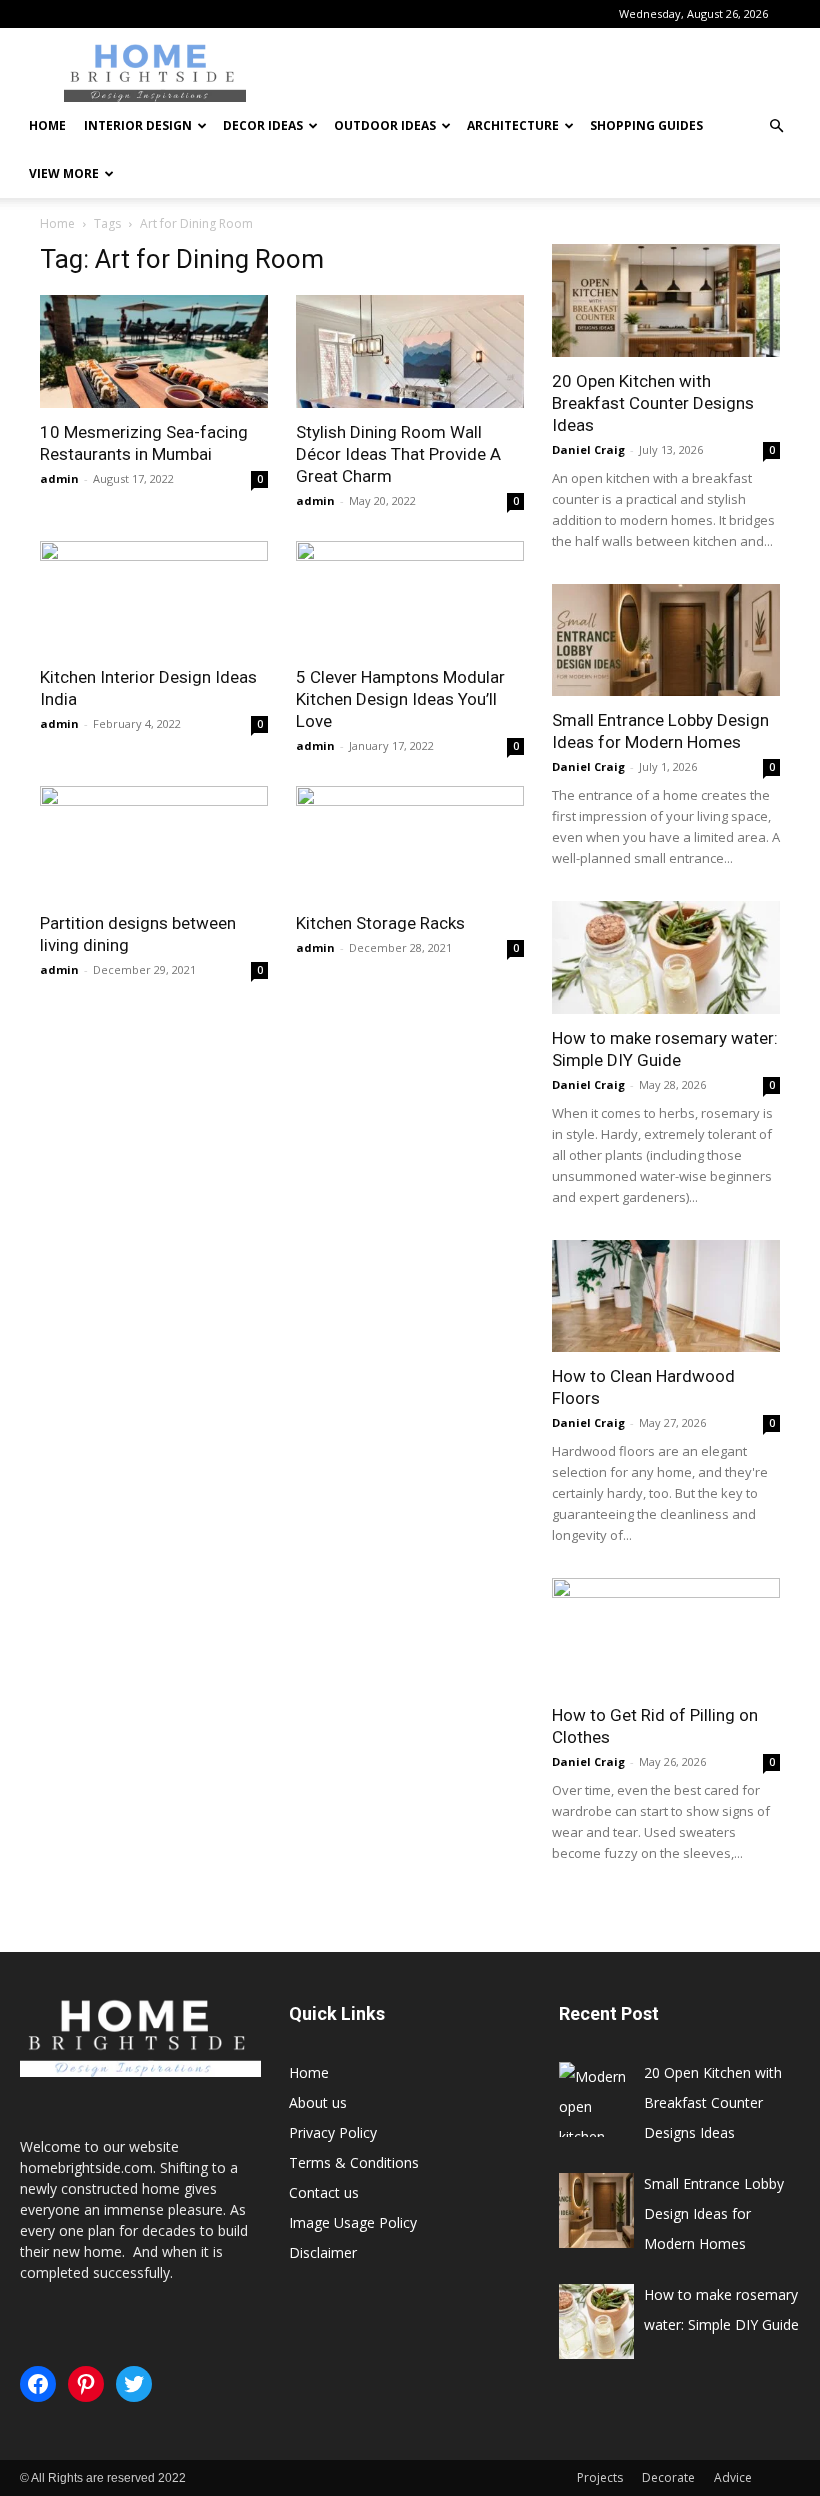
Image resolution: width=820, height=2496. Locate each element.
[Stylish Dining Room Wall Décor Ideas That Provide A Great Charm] (410, 351)
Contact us (324, 2192)
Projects (600, 2477)
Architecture (513, 125)
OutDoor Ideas (385, 125)
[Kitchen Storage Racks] (410, 842)
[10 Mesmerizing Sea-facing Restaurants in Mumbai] (154, 351)
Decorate (668, 2477)
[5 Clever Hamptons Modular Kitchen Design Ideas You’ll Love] (410, 597)
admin (59, 478)
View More (64, 173)
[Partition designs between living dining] (154, 842)
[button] (776, 126)
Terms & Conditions (354, 2162)
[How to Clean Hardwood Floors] (666, 1296)
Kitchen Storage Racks (380, 923)
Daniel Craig (588, 449)
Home (47, 125)
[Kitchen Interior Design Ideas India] (154, 597)
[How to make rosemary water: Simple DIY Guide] (666, 957)
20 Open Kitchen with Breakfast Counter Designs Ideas (653, 403)
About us (318, 2102)
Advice (733, 2477)
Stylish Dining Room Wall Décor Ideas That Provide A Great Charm (398, 454)
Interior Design (138, 125)
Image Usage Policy (353, 2222)
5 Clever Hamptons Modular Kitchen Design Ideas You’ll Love (400, 699)
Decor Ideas (263, 125)
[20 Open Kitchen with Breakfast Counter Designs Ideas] (666, 300)
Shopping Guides (646, 125)
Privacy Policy (333, 2132)
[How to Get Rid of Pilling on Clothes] (666, 1634)
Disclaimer (323, 2252)
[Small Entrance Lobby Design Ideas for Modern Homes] (666, 640)
